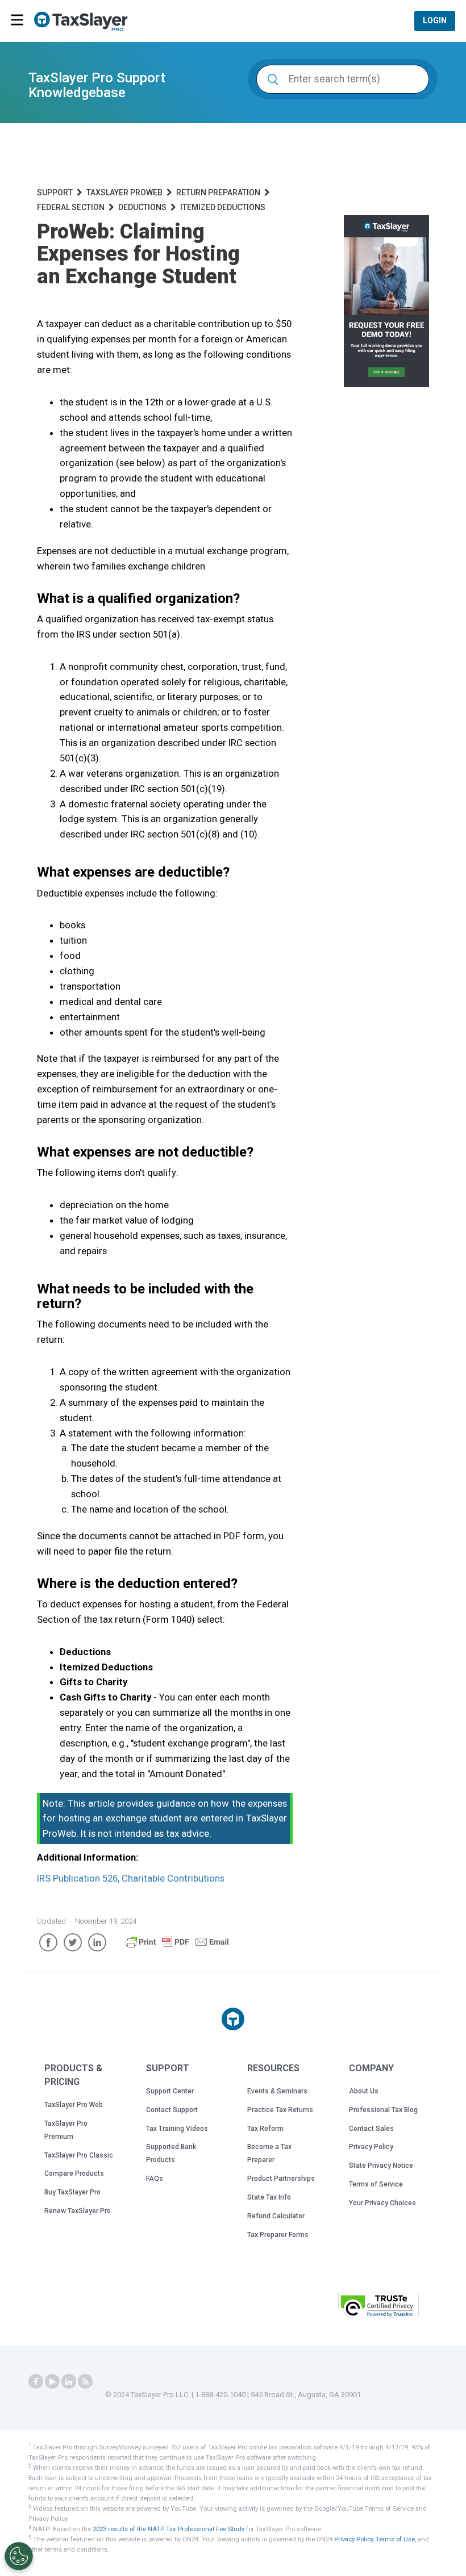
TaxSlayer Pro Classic (79, 2155)
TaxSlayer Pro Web (74, 2105)
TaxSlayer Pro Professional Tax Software (85, 22)
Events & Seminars (277, 2091)
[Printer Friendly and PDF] (177, 1947)
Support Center (170, 2091)
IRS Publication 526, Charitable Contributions (131, 1878)
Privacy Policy (371, 2147)
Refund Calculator (276, 2216)
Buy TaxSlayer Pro (72, 2192)
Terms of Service (376, 2184)
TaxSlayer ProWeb (124, 192)
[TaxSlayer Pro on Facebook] (36, 2382)
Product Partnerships (281, 2179)
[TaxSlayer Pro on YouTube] (52, 2382)
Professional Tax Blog (383, 2110)
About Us (364, 2091)
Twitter (73, 1942)
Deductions (142, 207)
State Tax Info (269, 2197)
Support (55, 192)
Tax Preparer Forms (278, 2235)
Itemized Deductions (223, 207)
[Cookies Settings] (19, 2556)
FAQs (155, 2179)
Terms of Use (395, 2539)
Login (435, 20)
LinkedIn (97, 1942)
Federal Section (71, 207)
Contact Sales (371, 2129)
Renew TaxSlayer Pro (78, 2211)
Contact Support (172, 2110)
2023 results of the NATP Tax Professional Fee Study (168, 2529)
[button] (301, 2304)
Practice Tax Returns (280, 2110)
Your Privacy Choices (382, 2203)
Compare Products (74, 2173)
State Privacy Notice (381, 2165)
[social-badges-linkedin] (69, 2382)
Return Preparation (218, 192)
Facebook (48, 1942)
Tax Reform (265, 2129)
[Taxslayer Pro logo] (233, 2019)
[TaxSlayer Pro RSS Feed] (85, 2382)
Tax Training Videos (177, 2129)
